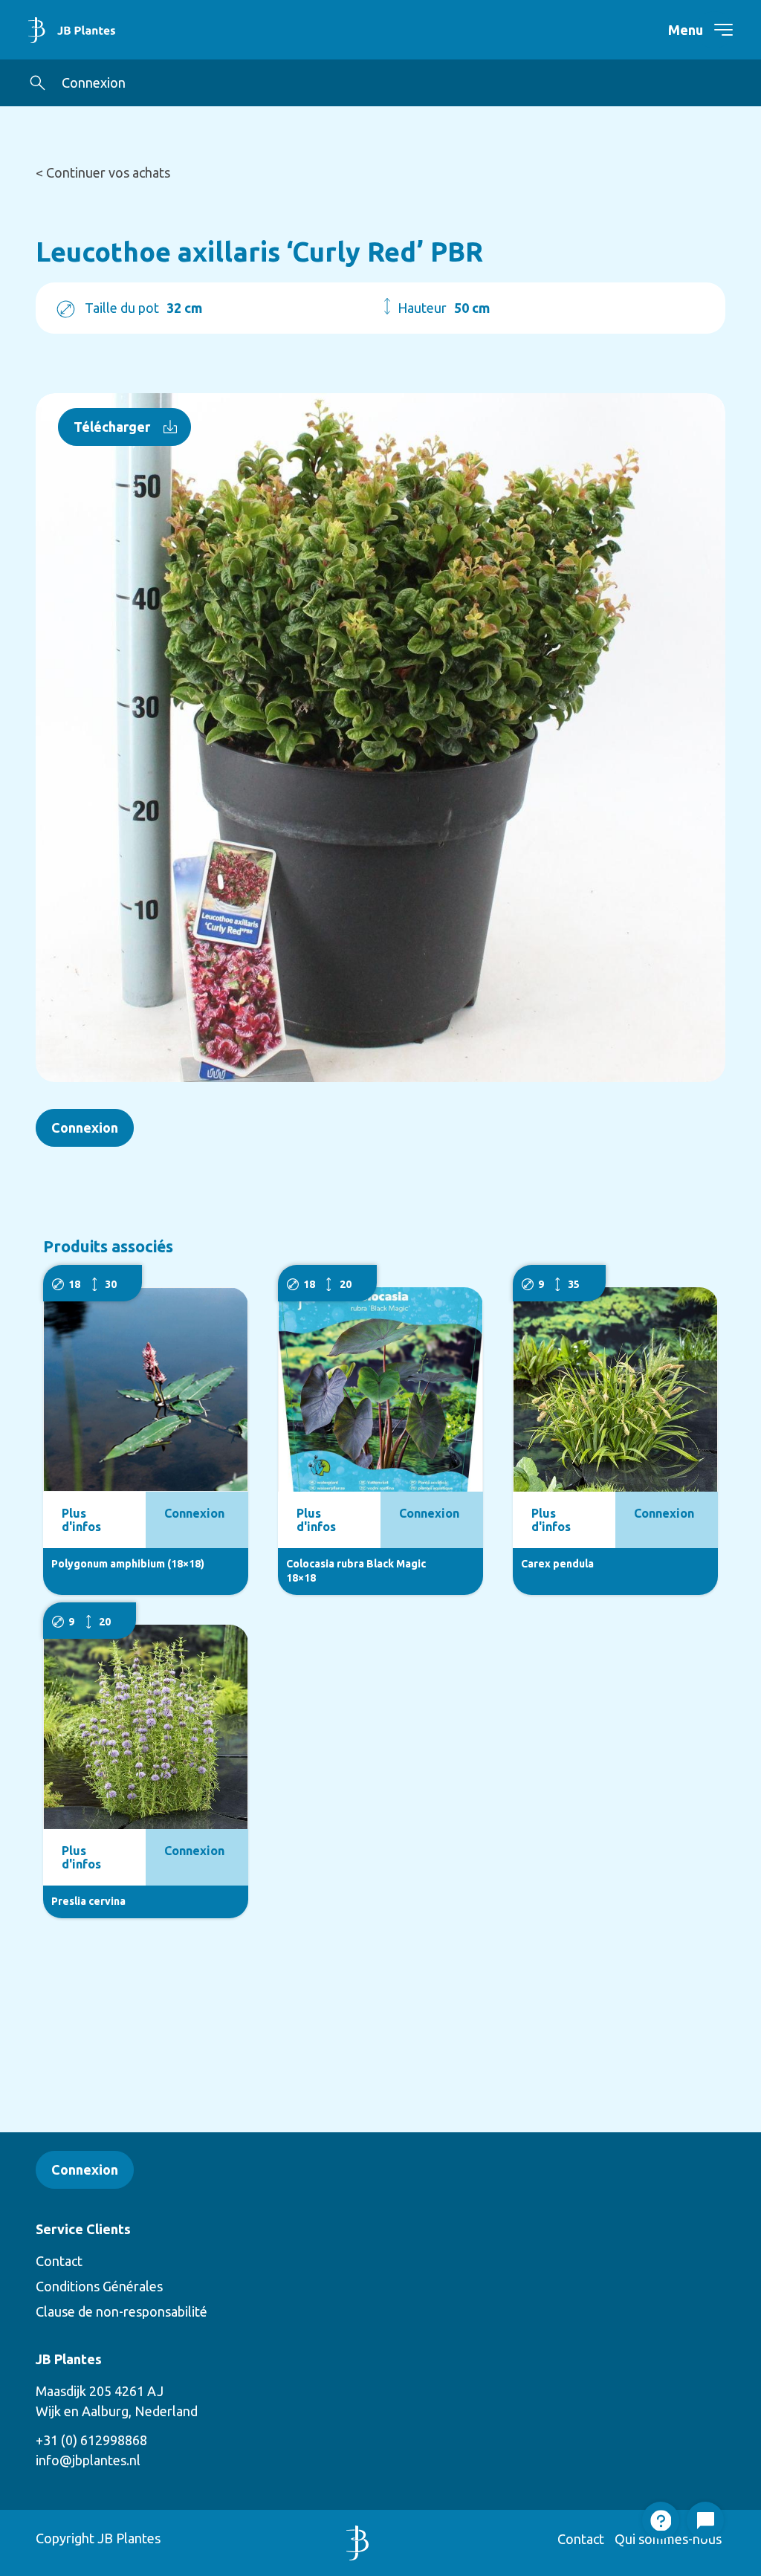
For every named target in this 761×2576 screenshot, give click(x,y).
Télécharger (112, 427)
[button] (38, 83)
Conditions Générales (99, 2286)
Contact (59, 2261)
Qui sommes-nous (668, 2539)
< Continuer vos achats (103, 172)
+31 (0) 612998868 (91, 2440)
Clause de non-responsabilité (122, 2311)
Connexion (94, 82)
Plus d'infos (81, 1520)
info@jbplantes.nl (88, 2460)
